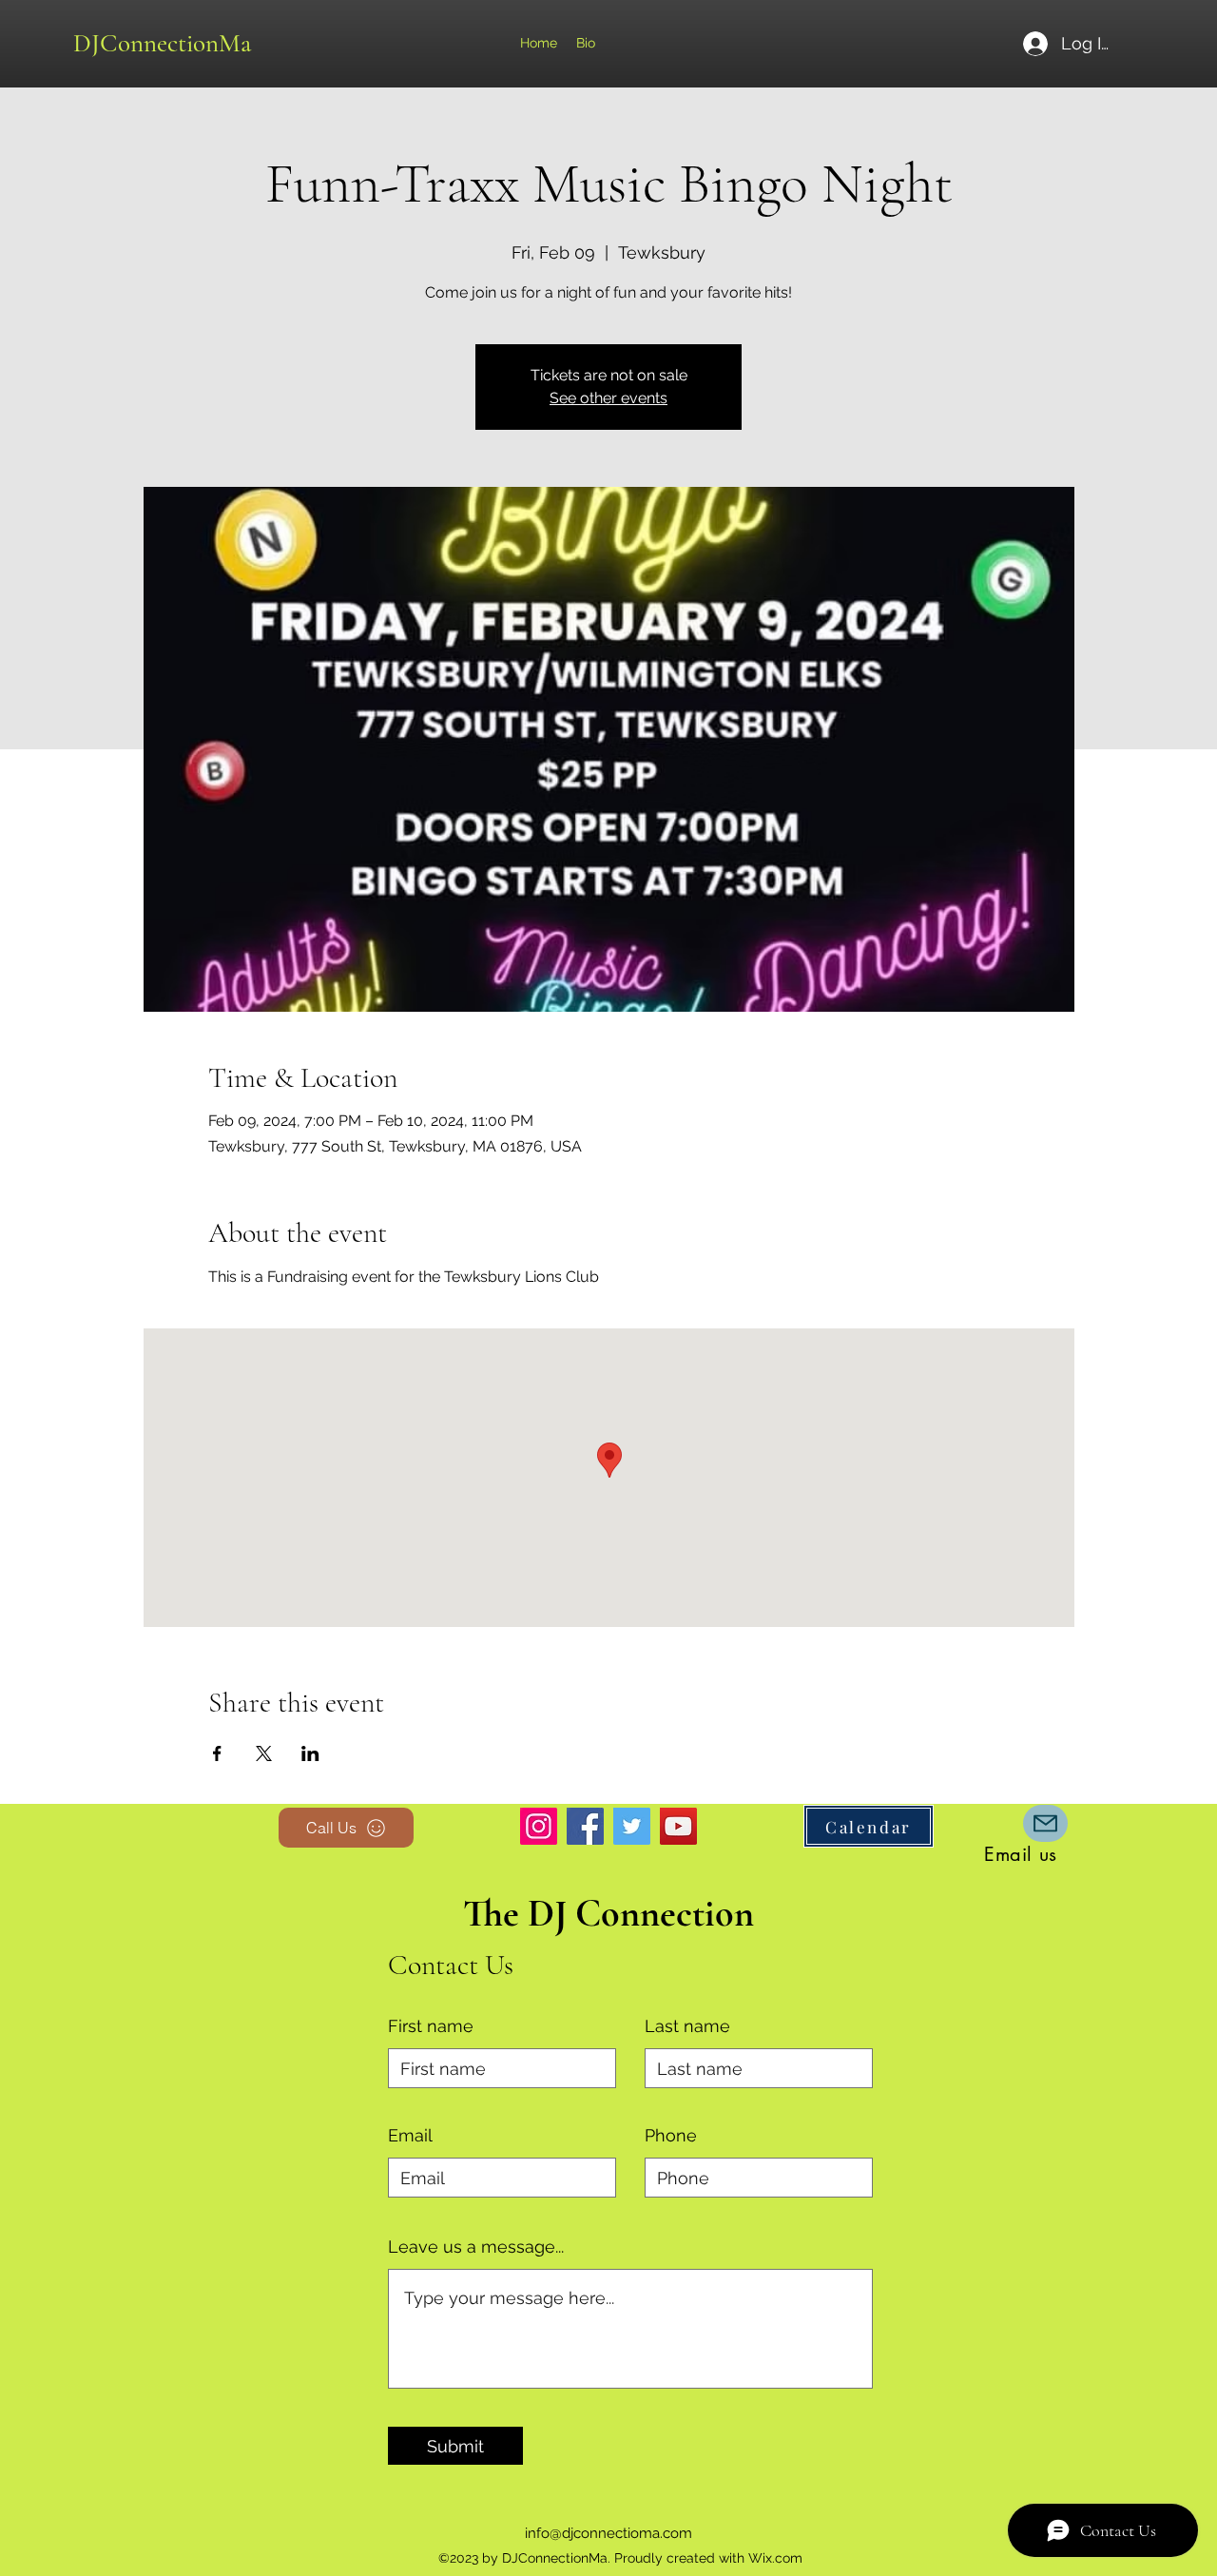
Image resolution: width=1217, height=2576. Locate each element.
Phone (671, 2136)
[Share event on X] (264, 1753)
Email (410, 2136)
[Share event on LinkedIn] (310, 1753)
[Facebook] (585, 1826)
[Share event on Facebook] (217, 1753)
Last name (687, 2026)
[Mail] (1045, 1823)
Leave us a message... (476, 2247)
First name (431, 2026)
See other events (608, 398)
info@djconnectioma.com (608, 2533)
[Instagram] (539, 1826)
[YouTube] (678, 1826)
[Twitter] (632, 1826)
